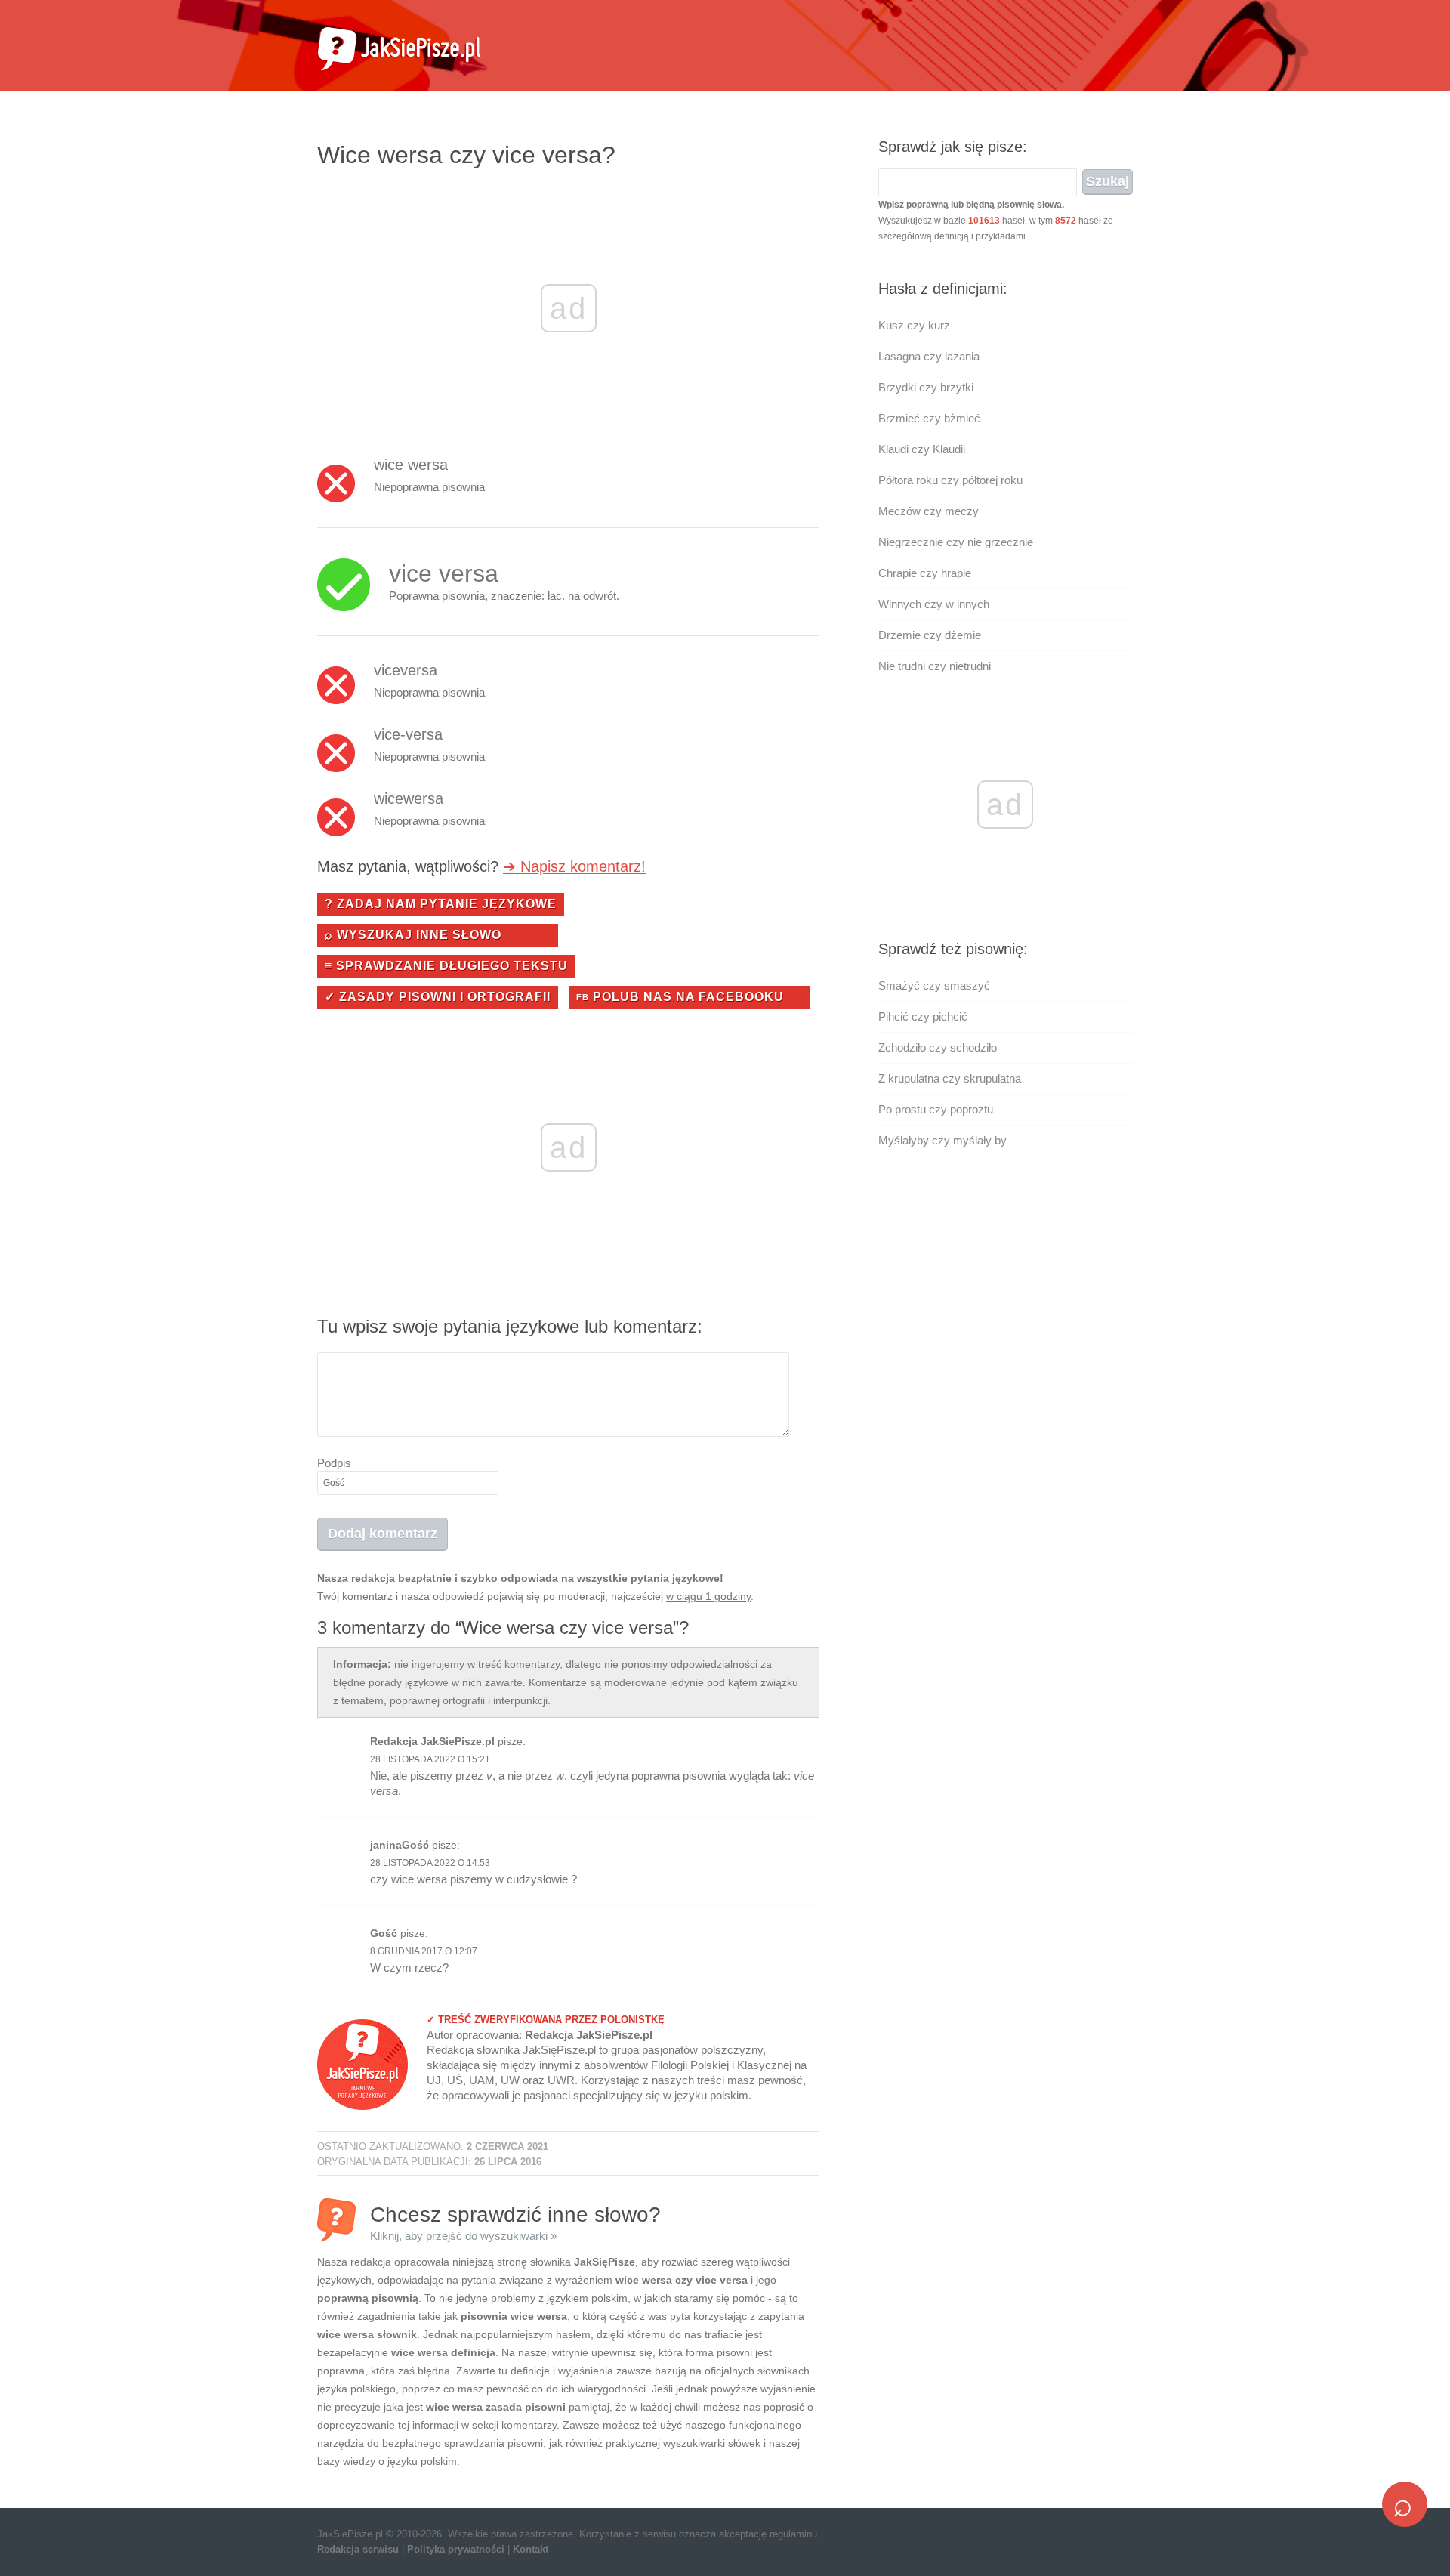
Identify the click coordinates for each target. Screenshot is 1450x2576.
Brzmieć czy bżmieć (929, 418)
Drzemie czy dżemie (930, 635)
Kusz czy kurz (914, 325)
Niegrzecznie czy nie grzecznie (956, 542)
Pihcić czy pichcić (923, 1016)
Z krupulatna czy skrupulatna (950, 1078)
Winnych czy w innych (934, 604)
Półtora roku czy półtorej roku (950, 480)
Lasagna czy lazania (929, 356)
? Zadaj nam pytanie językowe (441, 904)
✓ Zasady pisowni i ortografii (438, 997)
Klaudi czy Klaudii (922, 449)
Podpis (334, 1463)
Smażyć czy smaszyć (934, 985)
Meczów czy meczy (929, 511)
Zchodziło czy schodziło (938, 1047)
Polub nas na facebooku (680, 997)
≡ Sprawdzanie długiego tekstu (446, 966)
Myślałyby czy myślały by (942, 1140)
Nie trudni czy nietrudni (935, 666)
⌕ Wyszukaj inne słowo (413, 935)
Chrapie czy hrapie (925, 573)
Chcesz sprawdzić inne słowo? (515, 2222)
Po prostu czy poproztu (936, 1109)
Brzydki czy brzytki (926, 387)
